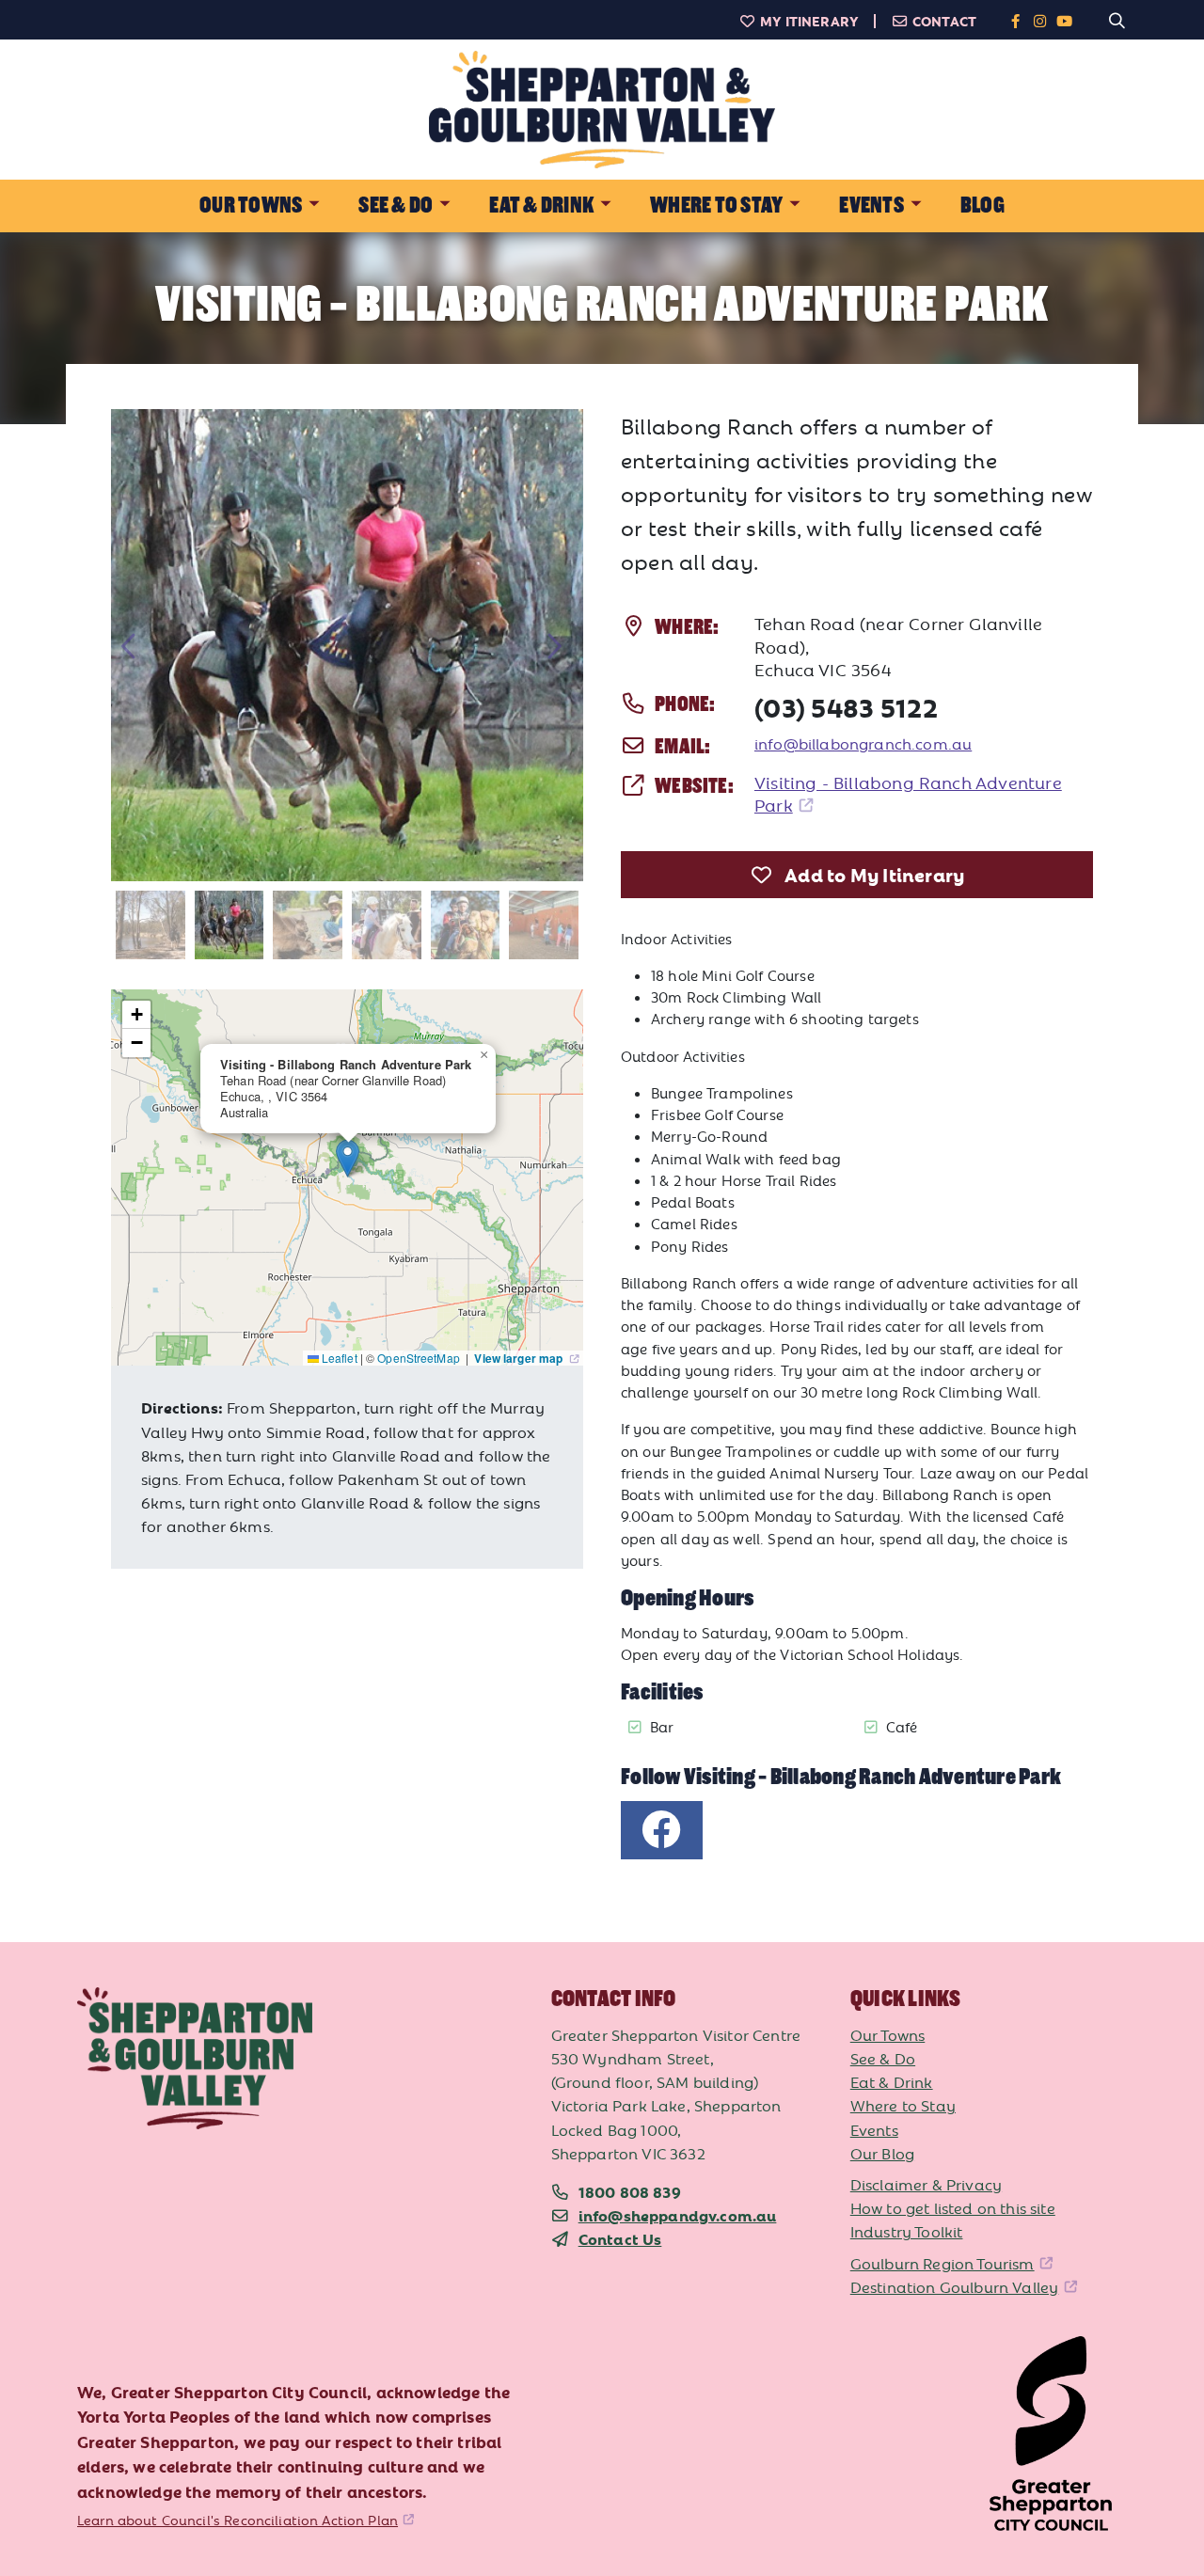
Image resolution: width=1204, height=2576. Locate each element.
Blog (982, 205)
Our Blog (882, 2153)
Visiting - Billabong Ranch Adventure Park (908, 794)
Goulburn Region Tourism (943, 2263)
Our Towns (888, 2034)
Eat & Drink (892, 2081)
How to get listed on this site (953, 2207)
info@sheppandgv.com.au (678, 2215)
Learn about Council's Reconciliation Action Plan (238, 2520)
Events (874, 2129)
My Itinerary (809, 21)
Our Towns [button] (251, 205)
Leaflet (338, 1358)
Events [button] (871, 205)
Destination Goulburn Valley (955, 2286)
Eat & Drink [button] (541, 205)
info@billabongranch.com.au (863, 743)
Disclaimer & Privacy (926, 2184)
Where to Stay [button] (716, 205)
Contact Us (620, 2238)
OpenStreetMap (420, 1358)
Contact (944, 21)
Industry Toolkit (907, 2231)
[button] (348, 1158)
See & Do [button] (396, 205)
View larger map (520, 1358)
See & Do (883, 2058)
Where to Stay (903, 2105)
